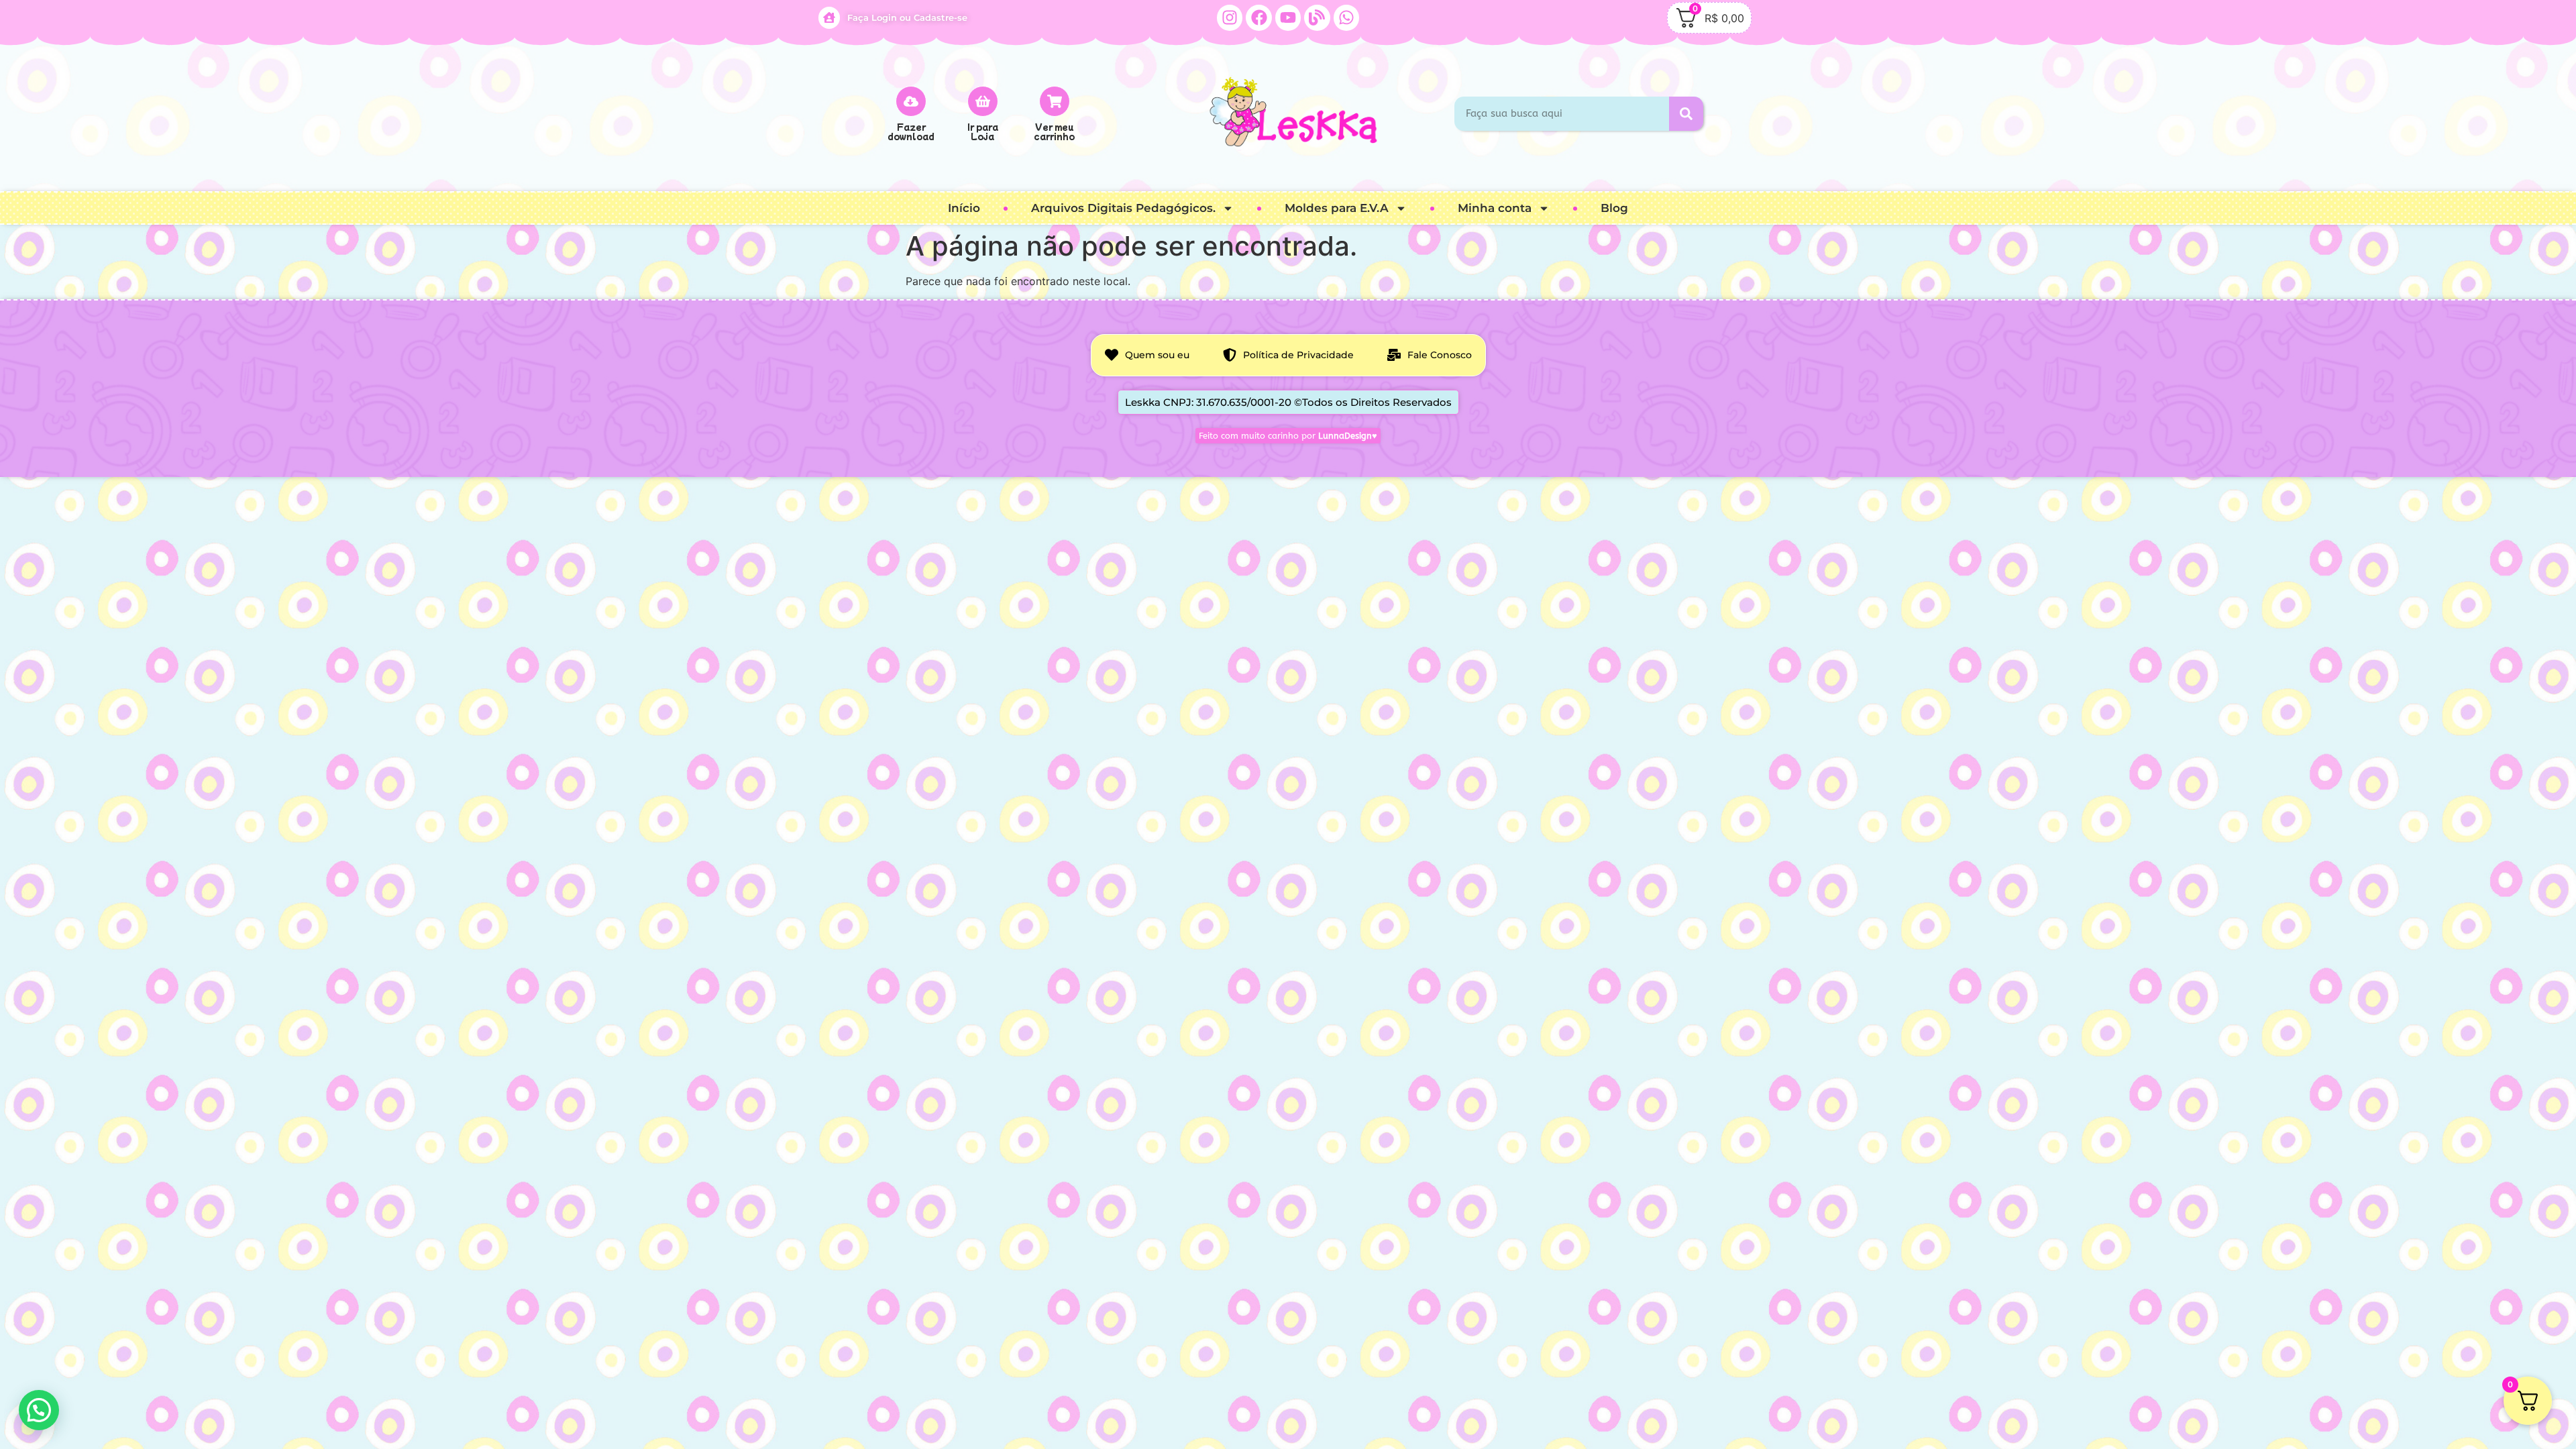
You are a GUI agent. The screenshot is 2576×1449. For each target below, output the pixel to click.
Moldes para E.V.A (1337, 208)
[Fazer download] (911, 101)
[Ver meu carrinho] (1055, 101)
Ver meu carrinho (1054, 131)
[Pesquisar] (1686, 114)
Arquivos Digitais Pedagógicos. (1123, 208)
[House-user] (829, 17)
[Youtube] (1288, 17)
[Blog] (1317, 17)
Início (964, 208)
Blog (1614, 208)
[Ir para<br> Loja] (983, 101)
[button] (39, 1410)
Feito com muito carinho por (1288, 436)
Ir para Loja (983, 131)
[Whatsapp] (1346, 17)
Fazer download (911, 131)
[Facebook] (1258, 17)
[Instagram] (1230, 17)
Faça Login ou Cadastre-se (907, 17)
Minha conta (1495, 208)
